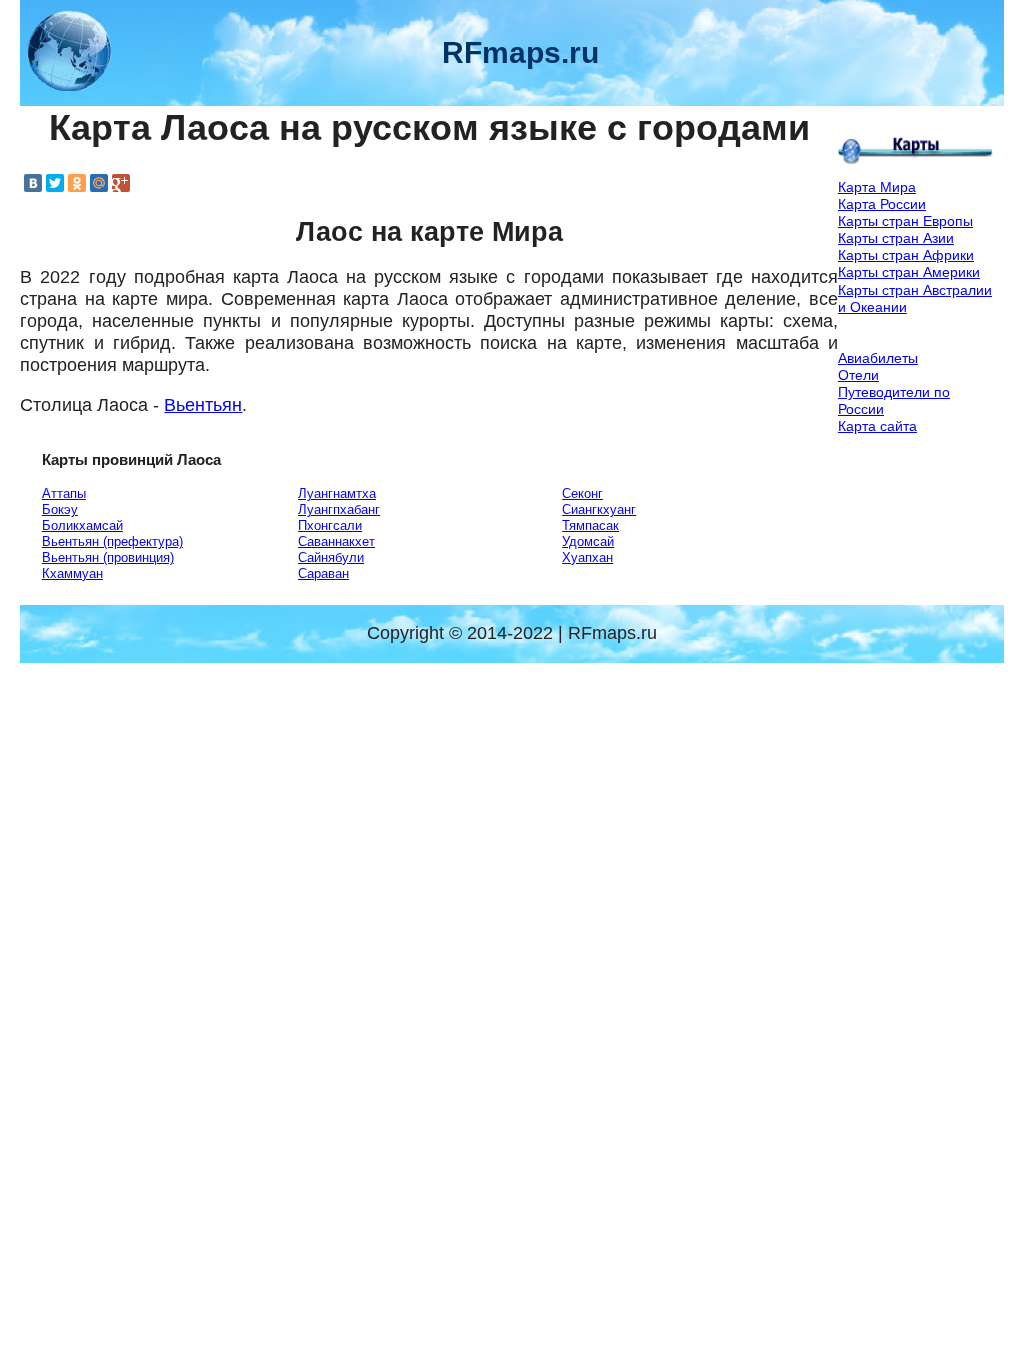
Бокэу (60, 509)
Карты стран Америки (909, 272)
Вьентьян (203, 405)
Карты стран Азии (896, 238)
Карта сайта (877, 426)
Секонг (582, 493)
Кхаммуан (72, 573)
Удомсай (588, 541)
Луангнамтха (337, 493)
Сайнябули (331, 557)
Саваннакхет (336, 541)
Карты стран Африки (906, 255)
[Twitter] (55, 183)
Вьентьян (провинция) (108, 557)
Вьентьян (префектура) (112, 541)
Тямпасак (590, 525)
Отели (858, 375)
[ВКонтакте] (33, 183)
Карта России (882, 204)
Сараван (323, 573)
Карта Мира (877, 187)
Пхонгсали (330, 525)
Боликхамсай (82, 525)
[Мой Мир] (99, 183)
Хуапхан (587, 557)
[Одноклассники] (77, 183)
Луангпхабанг (339, 509)
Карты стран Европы (905, 221)
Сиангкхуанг (599, 509)
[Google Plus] (121, 183)
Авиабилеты (878, 358)
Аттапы (64, 493)
